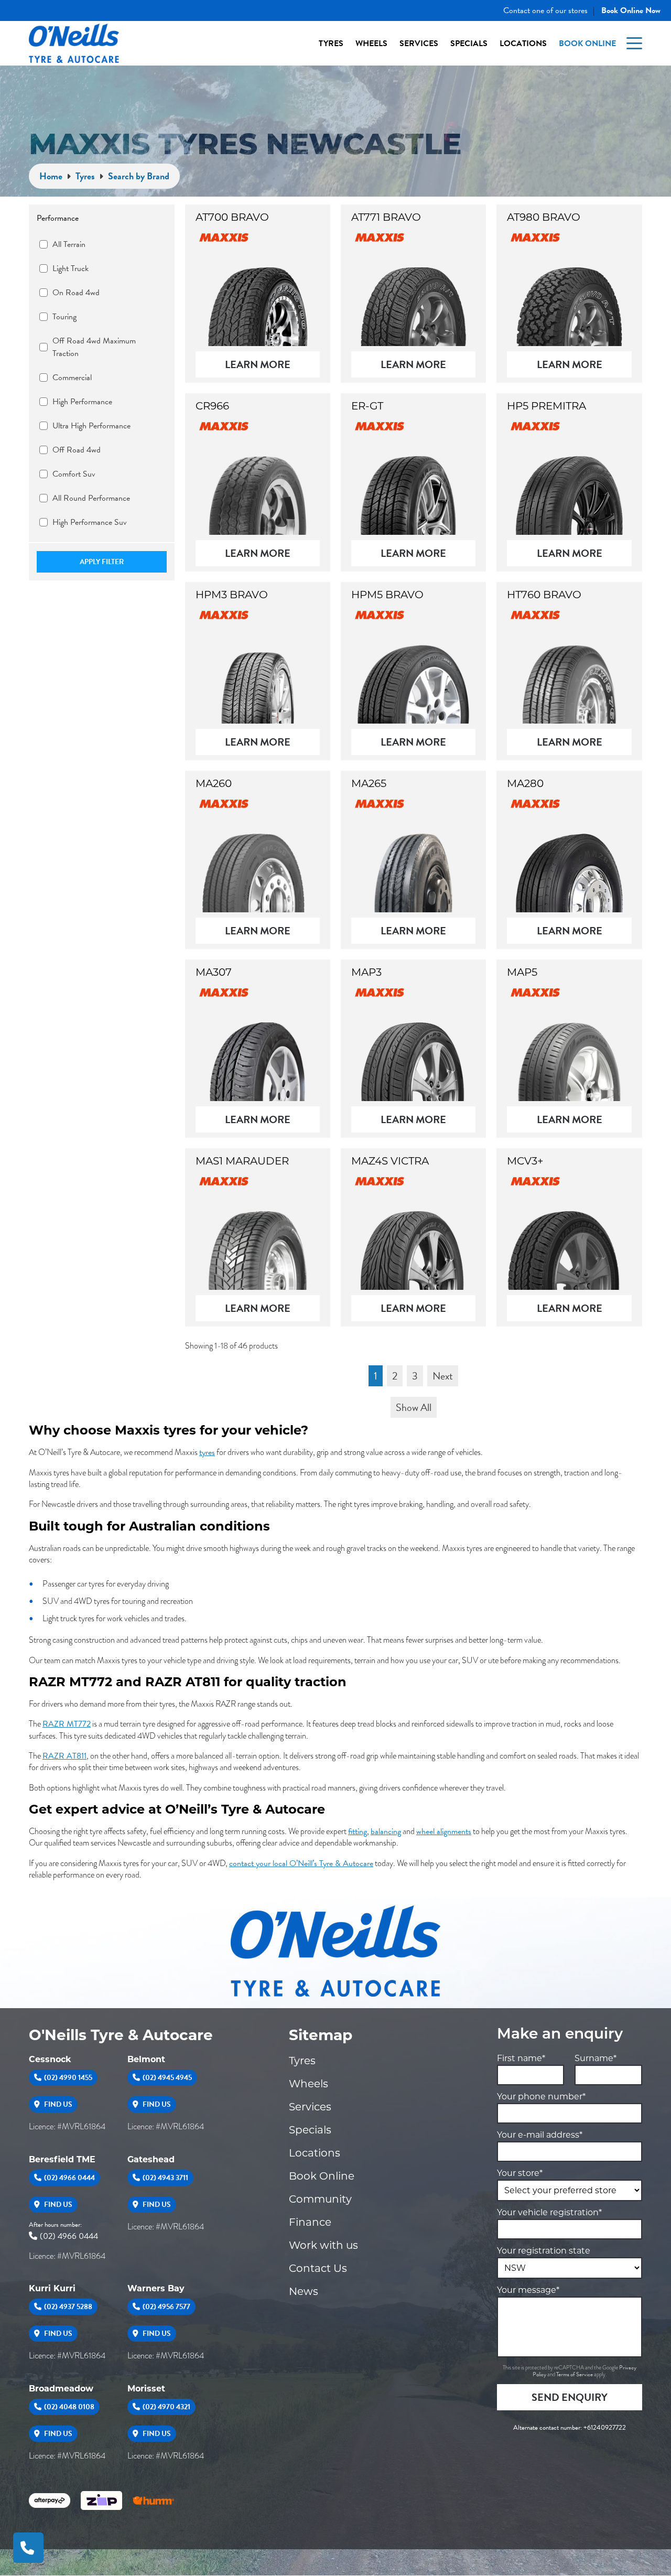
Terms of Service (575, 2374)
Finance (310, 2222)
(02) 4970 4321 (166, 2407)
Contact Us (318, 2268)
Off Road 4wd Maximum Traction (94, 347)
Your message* (528, 2290)
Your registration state (544, 2251)
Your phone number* (541, 2097)
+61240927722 (605, 2428)
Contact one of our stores (545, 10)
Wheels (371, 44)
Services (419, 44)
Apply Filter (102, 562)
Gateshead (151, 2159)
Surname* (596, 2058)
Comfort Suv (74, 474)
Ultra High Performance (91, 426)
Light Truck (71, 268)
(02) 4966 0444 (69, 2178)
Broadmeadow (61, 2389)
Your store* (520, 2173)
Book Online (587, 44)
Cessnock (50, 2059)
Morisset (146, 2389)
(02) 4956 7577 (166, 2307)
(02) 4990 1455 (68, 2078)
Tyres (331, 44)
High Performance (82, 402)
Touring (64, 317)
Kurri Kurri (52, 2288)
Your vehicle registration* (549, 2212)
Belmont (146, 2059)
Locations (523, 44)
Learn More (258, 364)
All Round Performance (91, 498)
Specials (469, 44)
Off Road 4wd (77, 450)
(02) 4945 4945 (167, 2078)
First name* (521, 2058)
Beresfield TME (62, 2159)
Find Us (57, 2104)
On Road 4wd (76, 293)
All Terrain (69, 244)
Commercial (72, 378)
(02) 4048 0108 (69, 2407)
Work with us (323, 2245)
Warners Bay (156, 2288)
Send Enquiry (570, 2397)
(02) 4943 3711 (165, 2178)
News (304, 2291)
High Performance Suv (90, 522)
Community (320, 2199)
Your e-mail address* (540, 2135)
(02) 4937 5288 (68, 2307)
